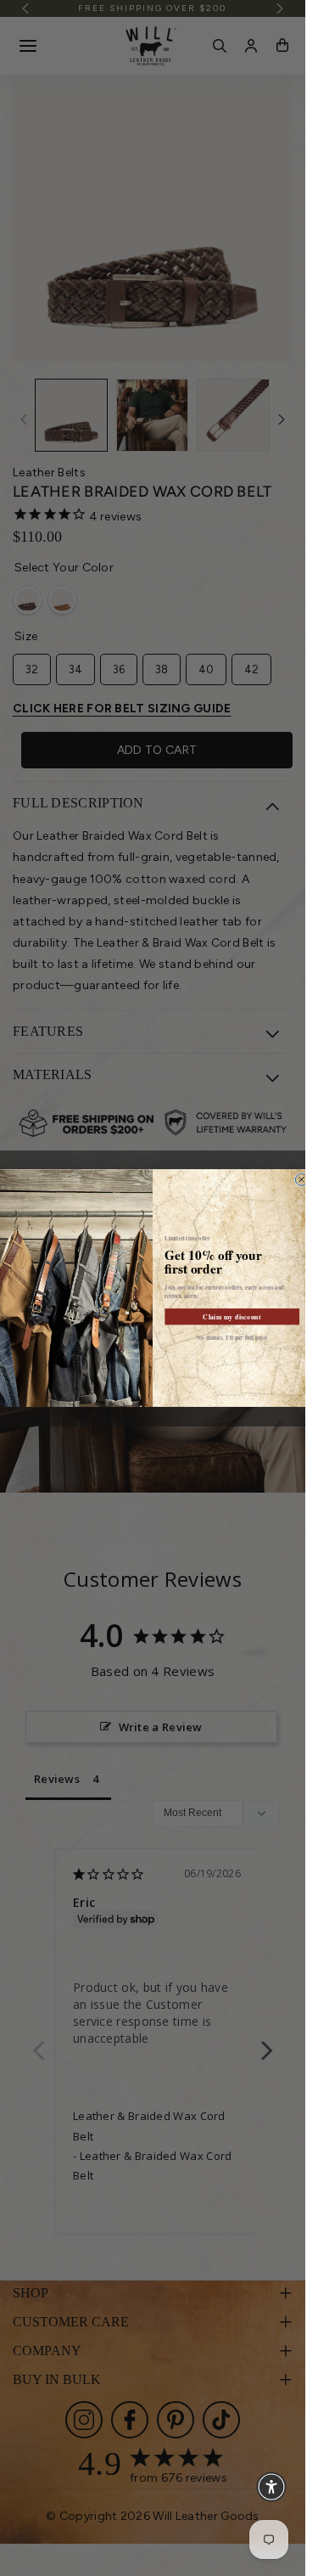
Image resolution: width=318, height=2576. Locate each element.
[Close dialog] (301, 1179)
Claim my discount (232, 1316)
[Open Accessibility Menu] (271, 2487)
